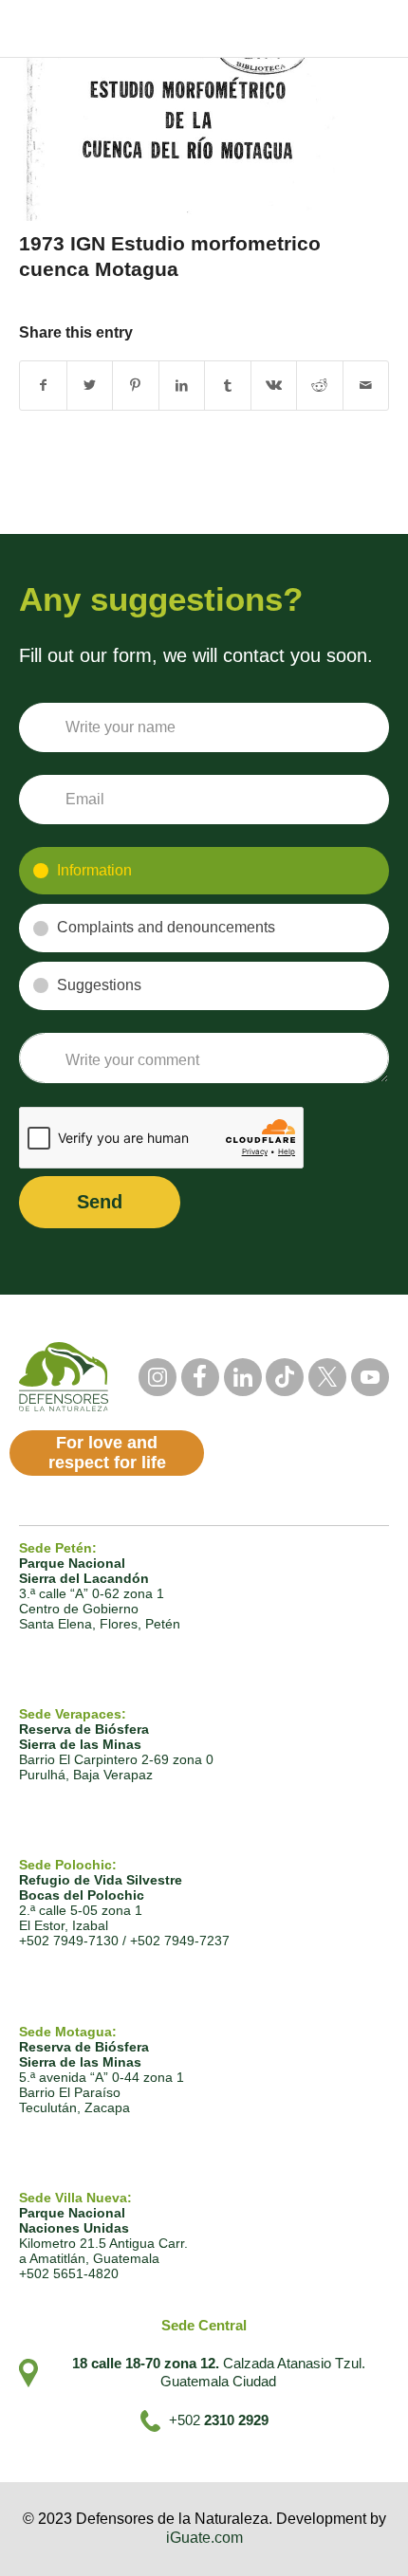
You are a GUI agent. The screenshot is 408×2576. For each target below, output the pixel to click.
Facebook (200, 1377)
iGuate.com (204, 2538)
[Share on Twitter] (90, 386)
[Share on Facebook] (43, 386)
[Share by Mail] (366, 386)
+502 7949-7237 (180, 1941)
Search (239, 28)
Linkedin (243, 1377)
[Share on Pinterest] (136, 386)
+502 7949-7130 (69, 1941)
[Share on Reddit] (320, 386)
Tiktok (285, 1377)
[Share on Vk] (274, 386)
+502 (219, 2420)
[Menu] (376, 28)
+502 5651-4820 (69, 2273)
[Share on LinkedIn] (182, 386)
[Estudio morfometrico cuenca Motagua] (180, 135)
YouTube (370, 1377)
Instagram (158, 1377)
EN (334, 29)
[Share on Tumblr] (228, 386)
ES (300, 29)
